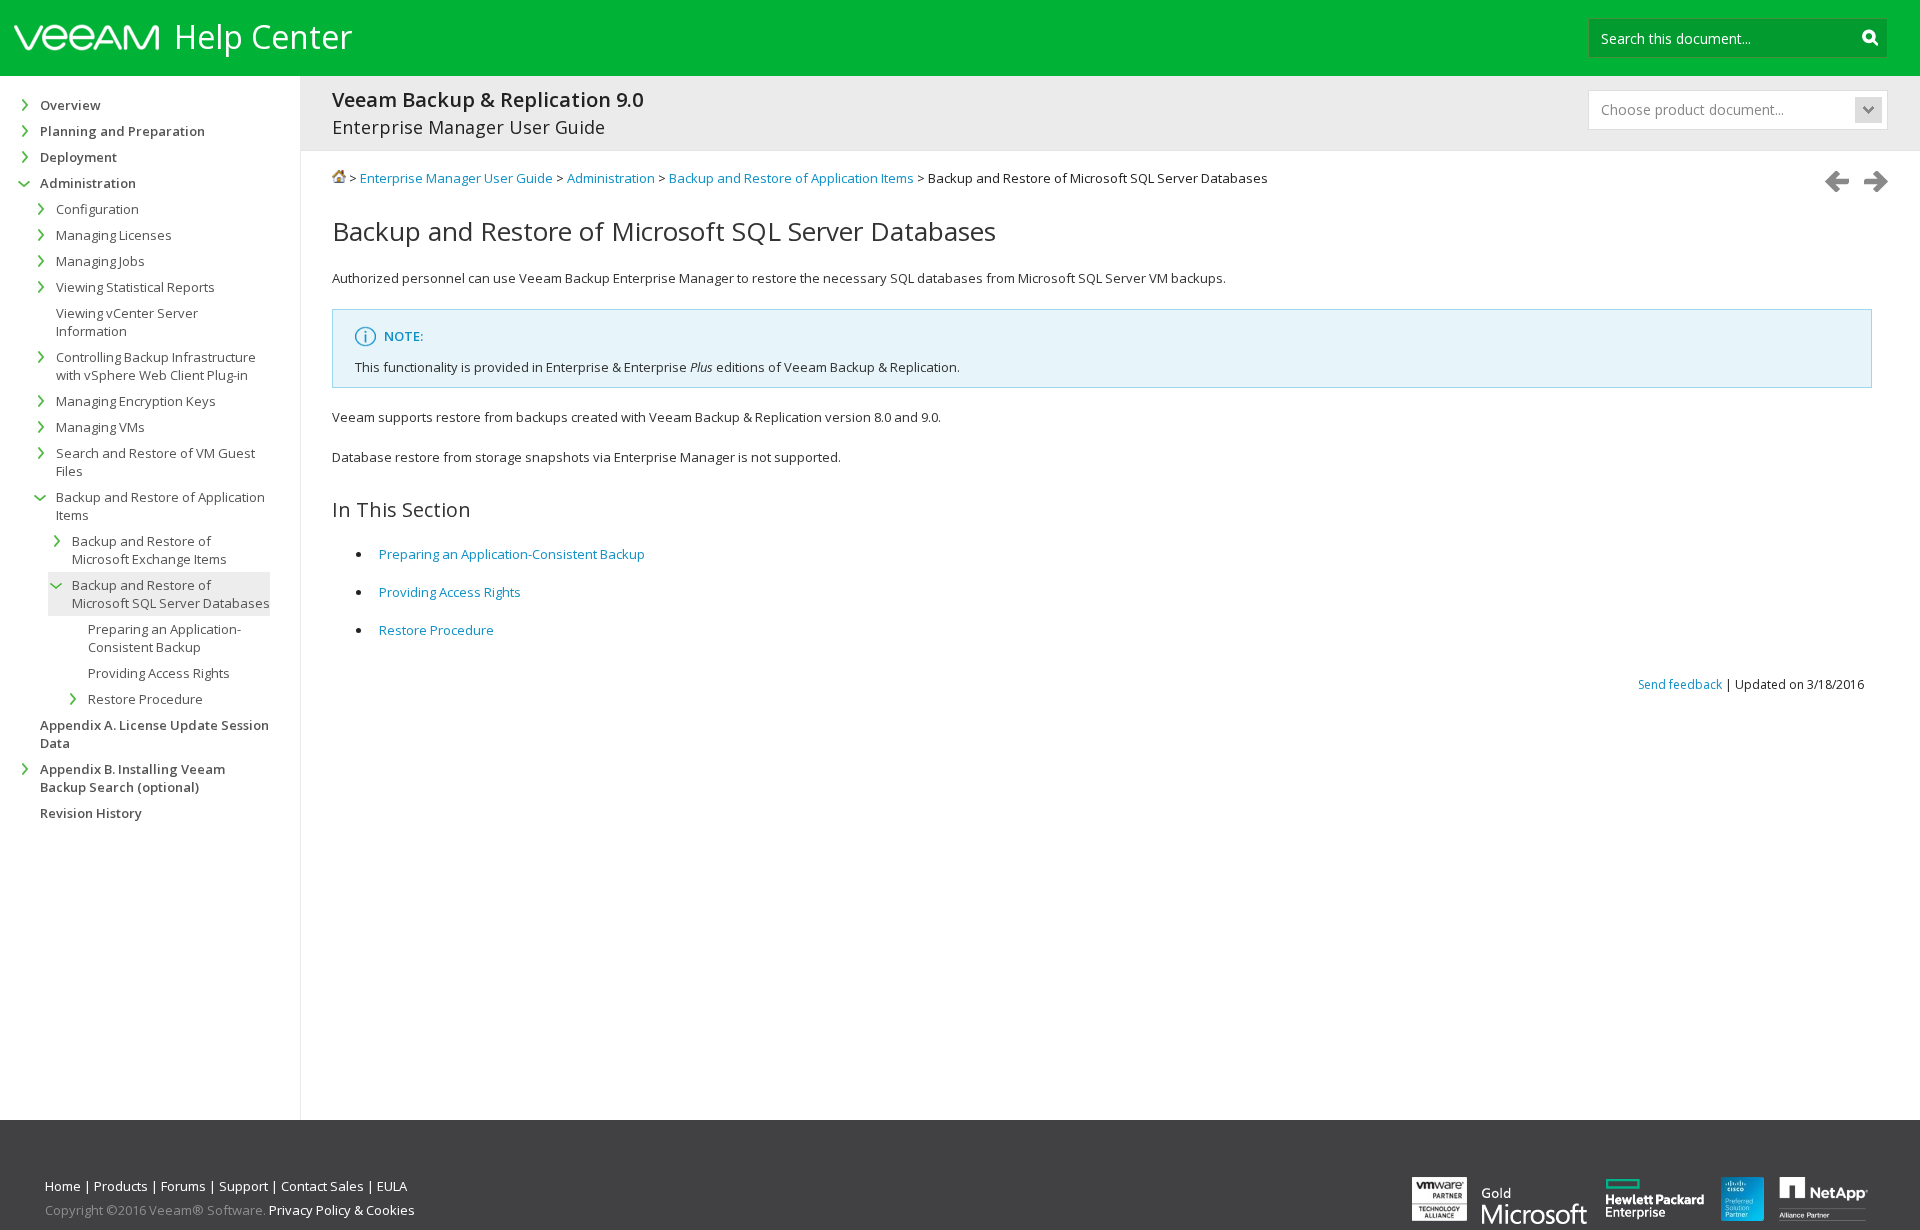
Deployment (78, 157)
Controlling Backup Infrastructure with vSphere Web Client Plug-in (156, 366)
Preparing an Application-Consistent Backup (512, 554)
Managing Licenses (114, 235)
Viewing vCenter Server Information (127, 322)
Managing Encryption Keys (136, 401)
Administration (88, 183)
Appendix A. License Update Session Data (154, 734)
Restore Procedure (436, 630)
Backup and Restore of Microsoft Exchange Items (149, 550)
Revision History (91, 813)
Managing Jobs (100, 261)
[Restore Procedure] (1837, 181)
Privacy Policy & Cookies (342, 1210)
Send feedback (1680, 684)
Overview (70, 105)
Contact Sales (322, 1186)
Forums (183, 1186)
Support (243, 1186)
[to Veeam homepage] (86, 40)
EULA (392, 1186)
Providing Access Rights (450, 592)
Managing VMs (100, 427)
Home (63, 1186)
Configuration (97, 209)
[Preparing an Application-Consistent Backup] (1876, 181)
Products (121, 1186)
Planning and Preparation (122, 131)
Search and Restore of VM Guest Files (155, 462)
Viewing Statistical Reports (135, 287)
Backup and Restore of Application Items (160, 506)
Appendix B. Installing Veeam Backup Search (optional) (132, 778)
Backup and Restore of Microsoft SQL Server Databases (171, 594)
